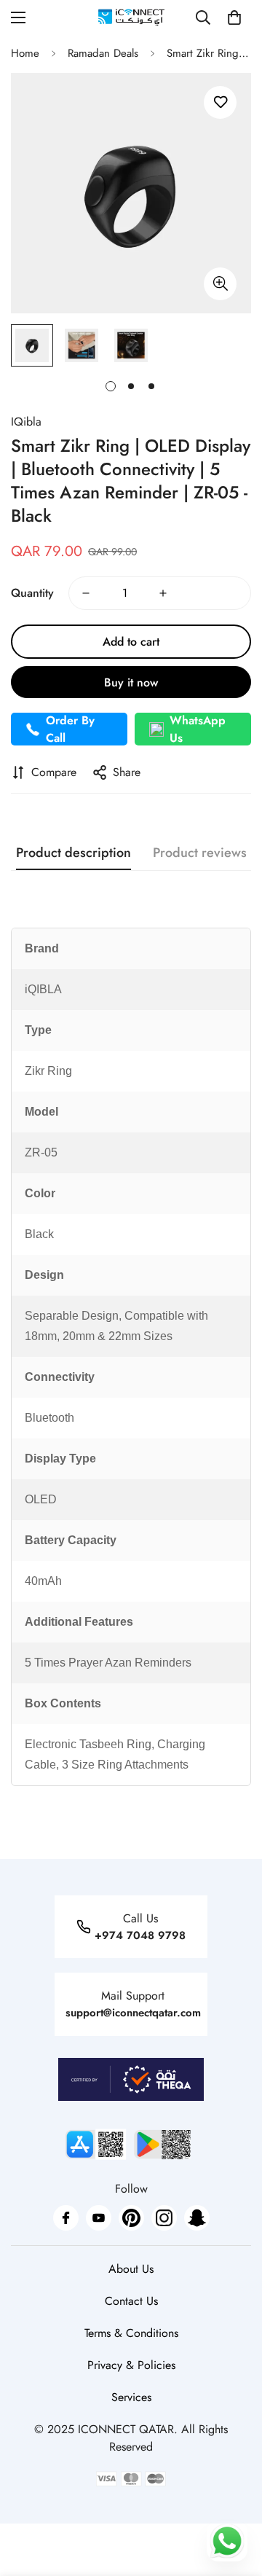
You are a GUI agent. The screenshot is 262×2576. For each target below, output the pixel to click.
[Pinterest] (131, 2218)
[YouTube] (99, 2218)
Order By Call (70, 729)
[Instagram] (164, 2218)
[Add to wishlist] (220, 102)
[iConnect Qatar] (131, 17)
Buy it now (131, 682)
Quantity (32, 593)
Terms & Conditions (131, 2333)
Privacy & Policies (131, 2365)
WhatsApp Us (198, 729)
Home (25, 53)
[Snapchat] (197, 2218)
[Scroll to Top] (236, 2499)
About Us (131, 2269)
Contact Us (131, 2301)
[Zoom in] (220, 284)
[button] (234, 17)
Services (131, 2397)
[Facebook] (66, 2218)
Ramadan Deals (103, 53)
